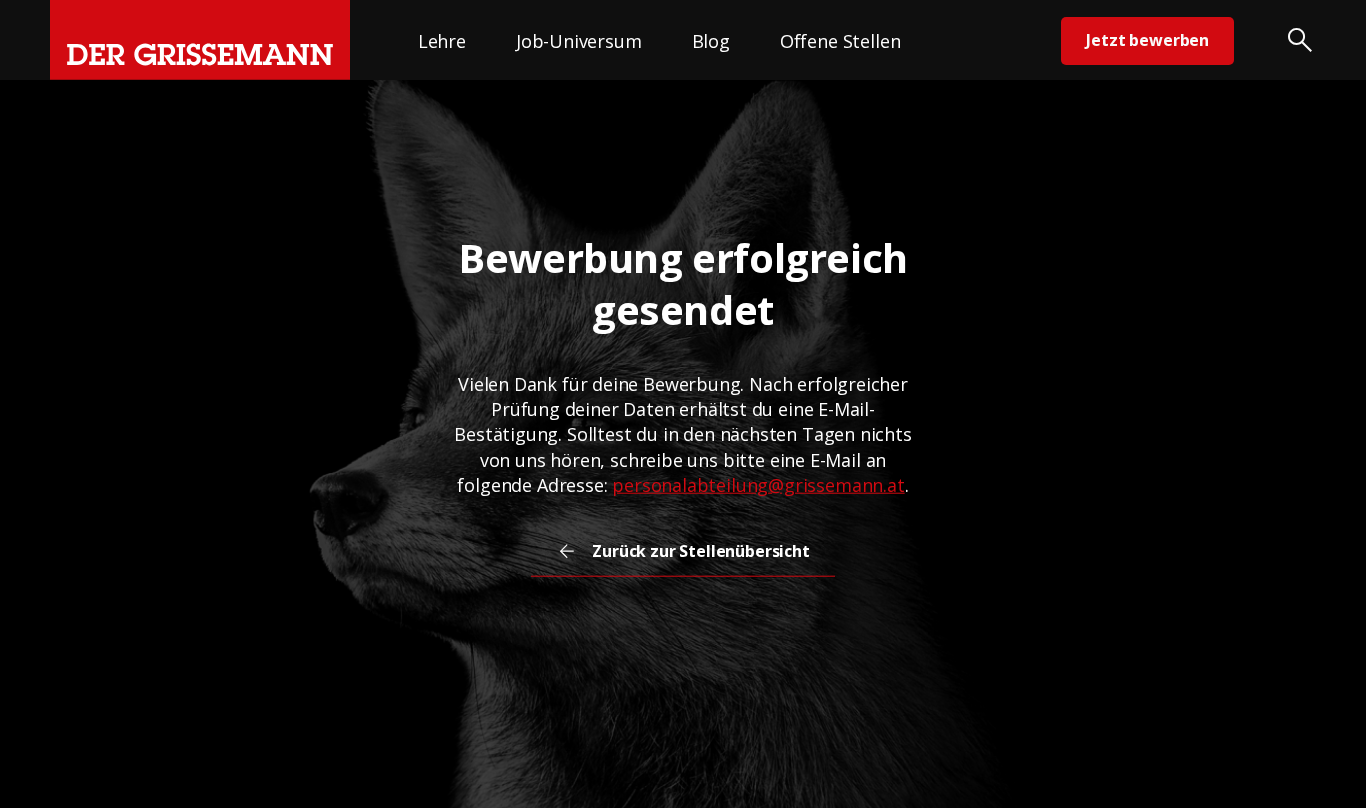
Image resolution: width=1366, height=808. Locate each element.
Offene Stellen (840, 41)
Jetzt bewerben (1147, 40)
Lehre (442, 41)
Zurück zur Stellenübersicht (701, 551)
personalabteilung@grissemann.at (758, 485)
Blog (711, 41)
